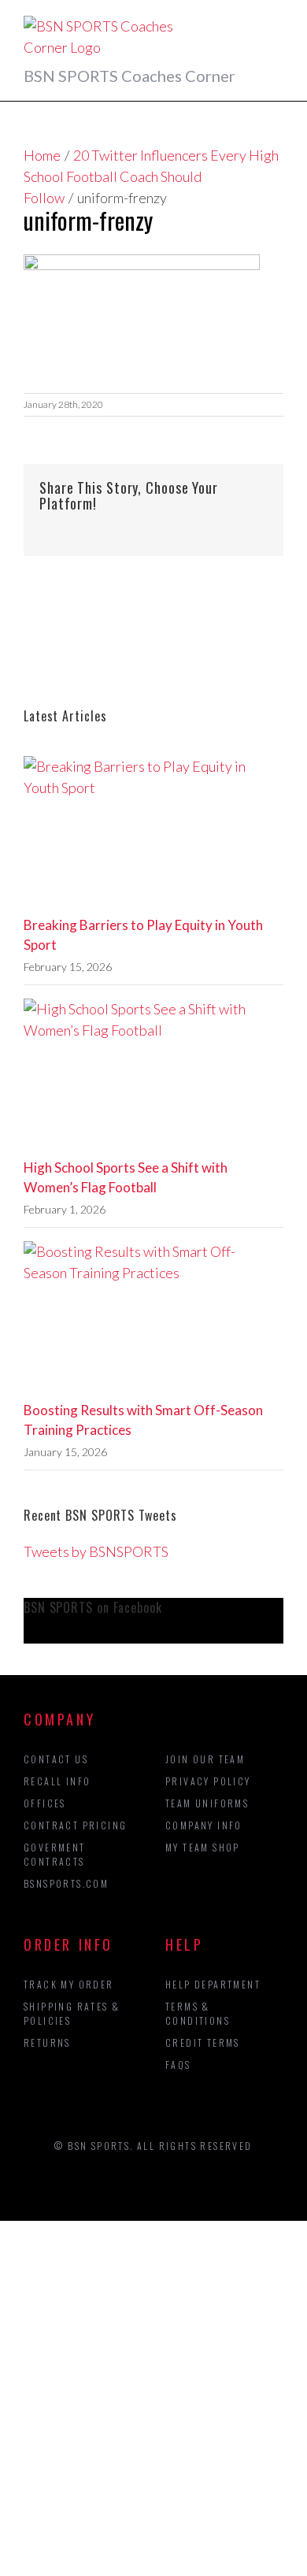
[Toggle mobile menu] (277, 24)
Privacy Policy (208, 1781)
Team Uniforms (207, 1803)
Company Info (204, 1825)
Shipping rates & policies (72, 2013)
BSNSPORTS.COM (66, 1883)
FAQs (178, 2065)
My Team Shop (203, 1847)
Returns (47, 2042)
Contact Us (56, 1759)
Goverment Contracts (55, 1854)
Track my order (69, 1984)
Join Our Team (205, 1759)
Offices (45, 1803)
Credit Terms (203, 2042)
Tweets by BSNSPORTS (96, 1551)
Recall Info (57, 1781)
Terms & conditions (198, 2013)
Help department (213, 1984)
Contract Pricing (75, 1825)
